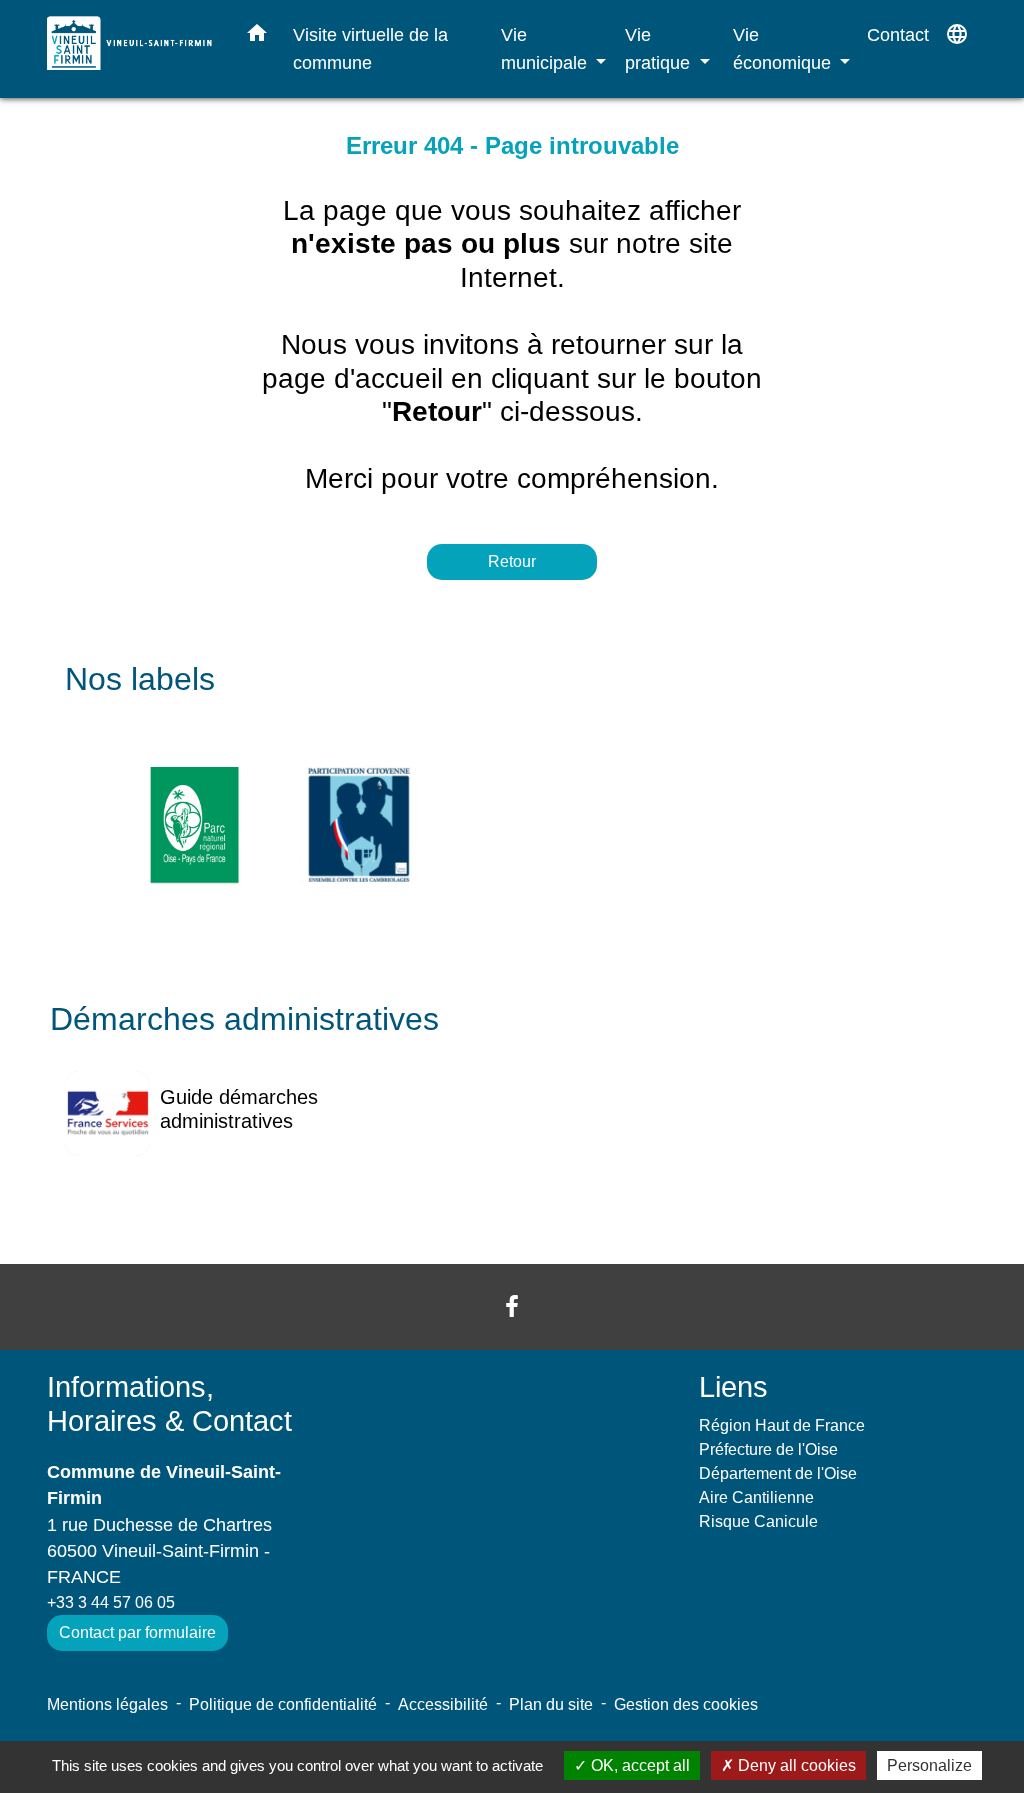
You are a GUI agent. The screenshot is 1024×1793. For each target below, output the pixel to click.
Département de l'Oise (778, 1473)
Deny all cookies (795, 1765)
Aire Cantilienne (756, 1497)
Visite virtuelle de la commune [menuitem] (370, 48)
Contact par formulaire (137, 1632)
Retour (512, 561)
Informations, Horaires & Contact (169, 1404)
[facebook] (512, 1306)
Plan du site (551, 1704)
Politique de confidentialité (283, 1704)
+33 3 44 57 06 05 (111, 1602)
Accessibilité (443, 1704)
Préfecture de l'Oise (768, 1449)
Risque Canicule (758, 1521)
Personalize (929, 1765)
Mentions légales (107, 1704)
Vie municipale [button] (546, 48)
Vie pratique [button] (660, 48)
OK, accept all (638, 1765)
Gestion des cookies (686, 1704)
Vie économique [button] (784, 48)
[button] (257, 37)
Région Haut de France (782, 1425)
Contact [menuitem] (898, 34)
